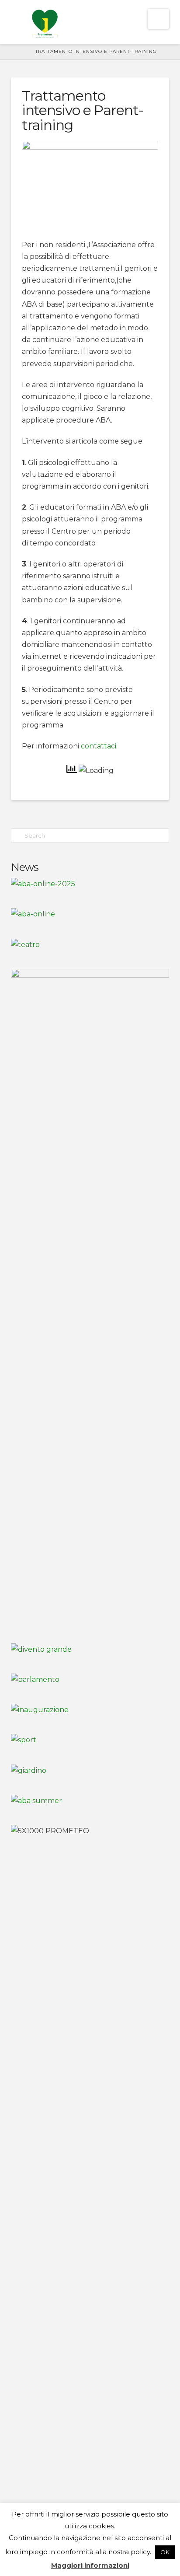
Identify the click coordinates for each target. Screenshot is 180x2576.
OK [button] (165, 2552)
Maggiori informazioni (90, 2565)
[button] (158, 19)
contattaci (99, 746)
